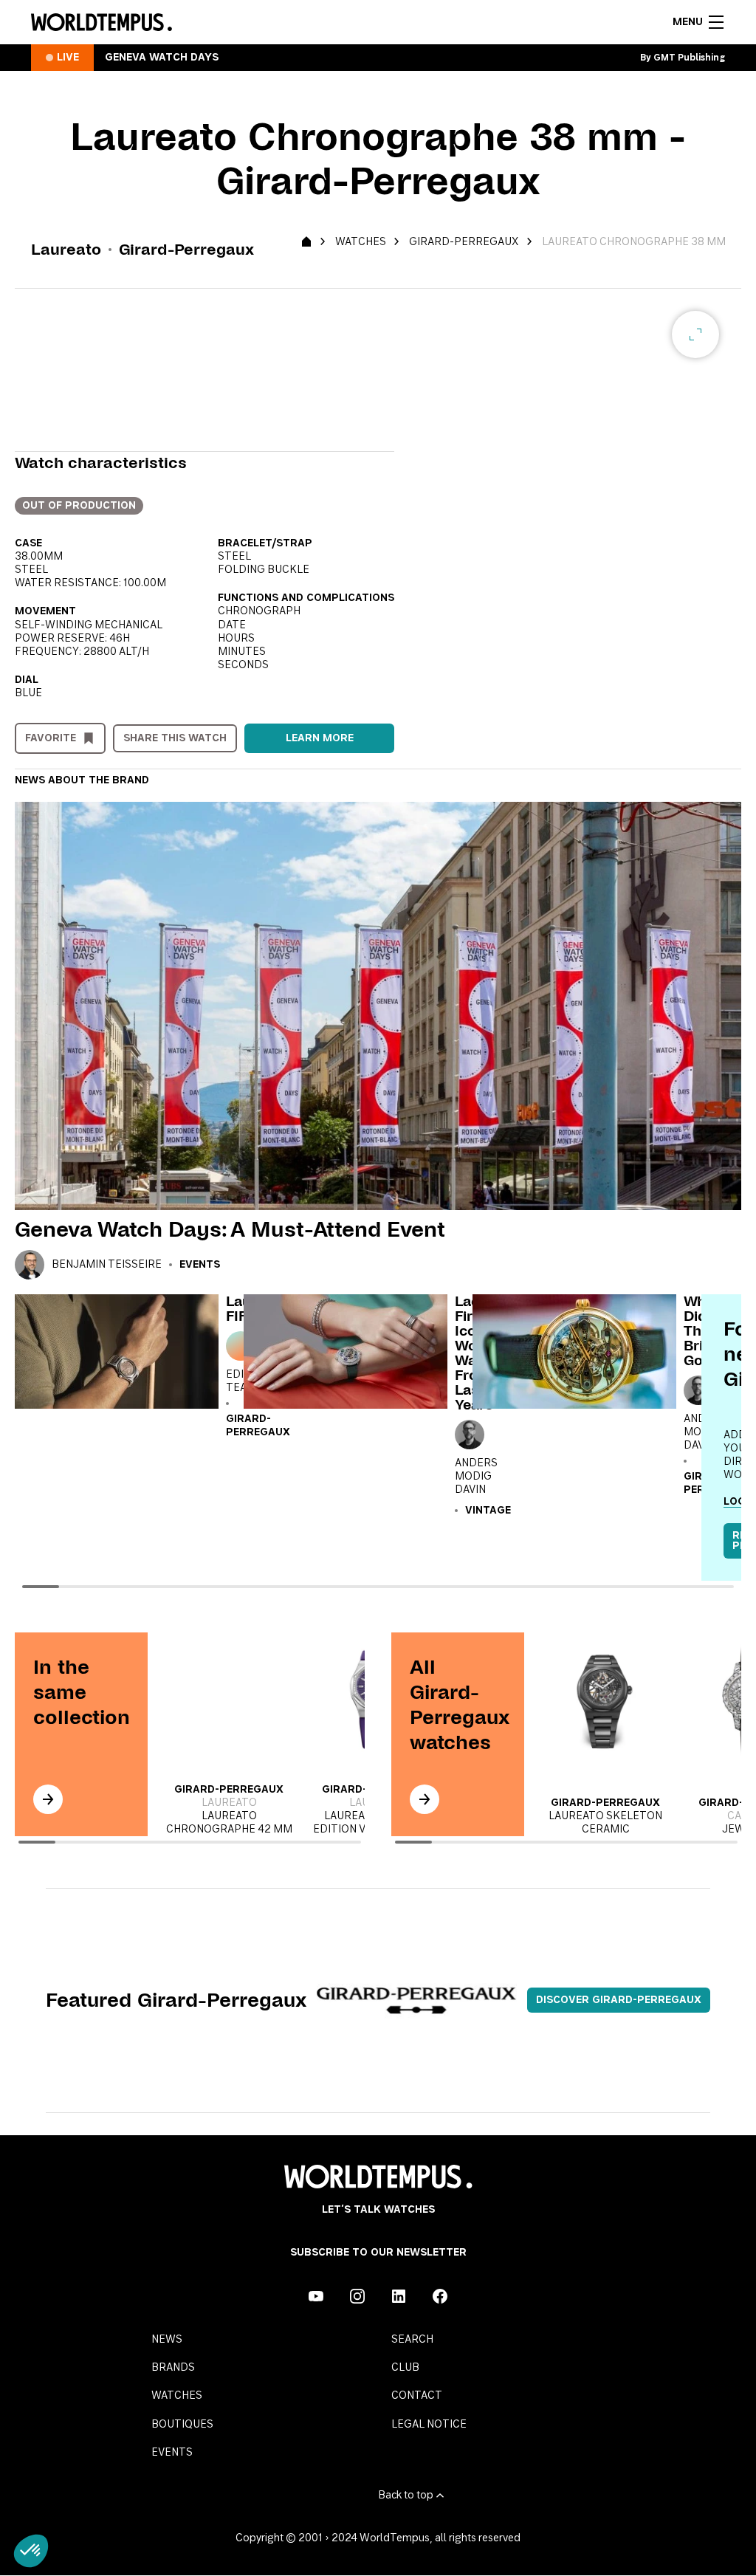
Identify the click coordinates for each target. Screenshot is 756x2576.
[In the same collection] (48, 1799)
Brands (173, 2368)
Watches (361, 242)
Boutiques (182, 2425)
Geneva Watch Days (162, 58)
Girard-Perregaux (464, 242)
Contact (417, 2396)
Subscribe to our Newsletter (378, 2253)
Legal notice (429, 2425)
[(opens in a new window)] (316, 2296)
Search (412, 2340)
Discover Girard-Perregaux (619, 2000)
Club (405, 2368)
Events (200, 1265)
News (167, 2340)
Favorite (51, 738)
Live (68, 58)
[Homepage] (102, 22)
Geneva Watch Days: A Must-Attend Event (230, 1229)
